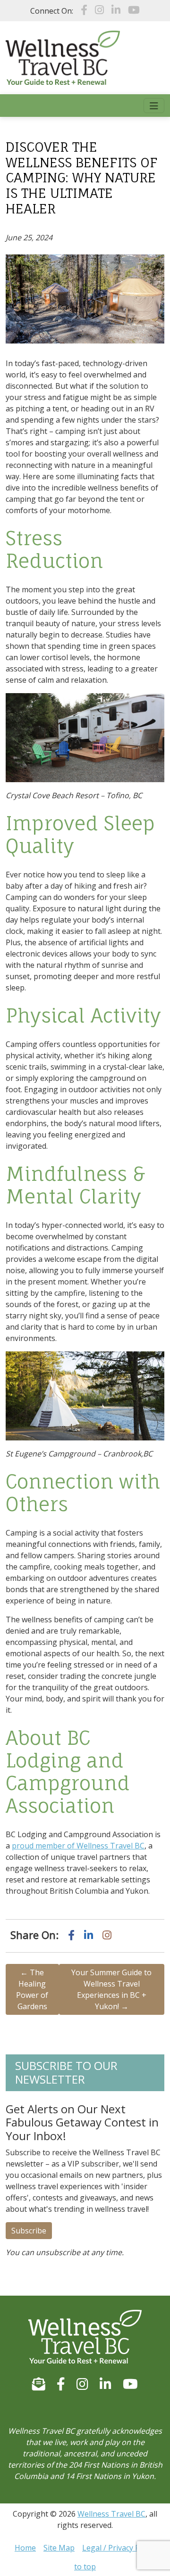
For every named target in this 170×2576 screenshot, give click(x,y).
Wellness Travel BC (111, 2514)
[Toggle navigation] (154, 106)
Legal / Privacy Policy (119, 2548)
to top (85, 2567)
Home (25, 2548)
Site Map (59, 2548)
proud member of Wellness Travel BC (78, 1846)
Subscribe (29, 2231)
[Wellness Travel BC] (63, 57)
